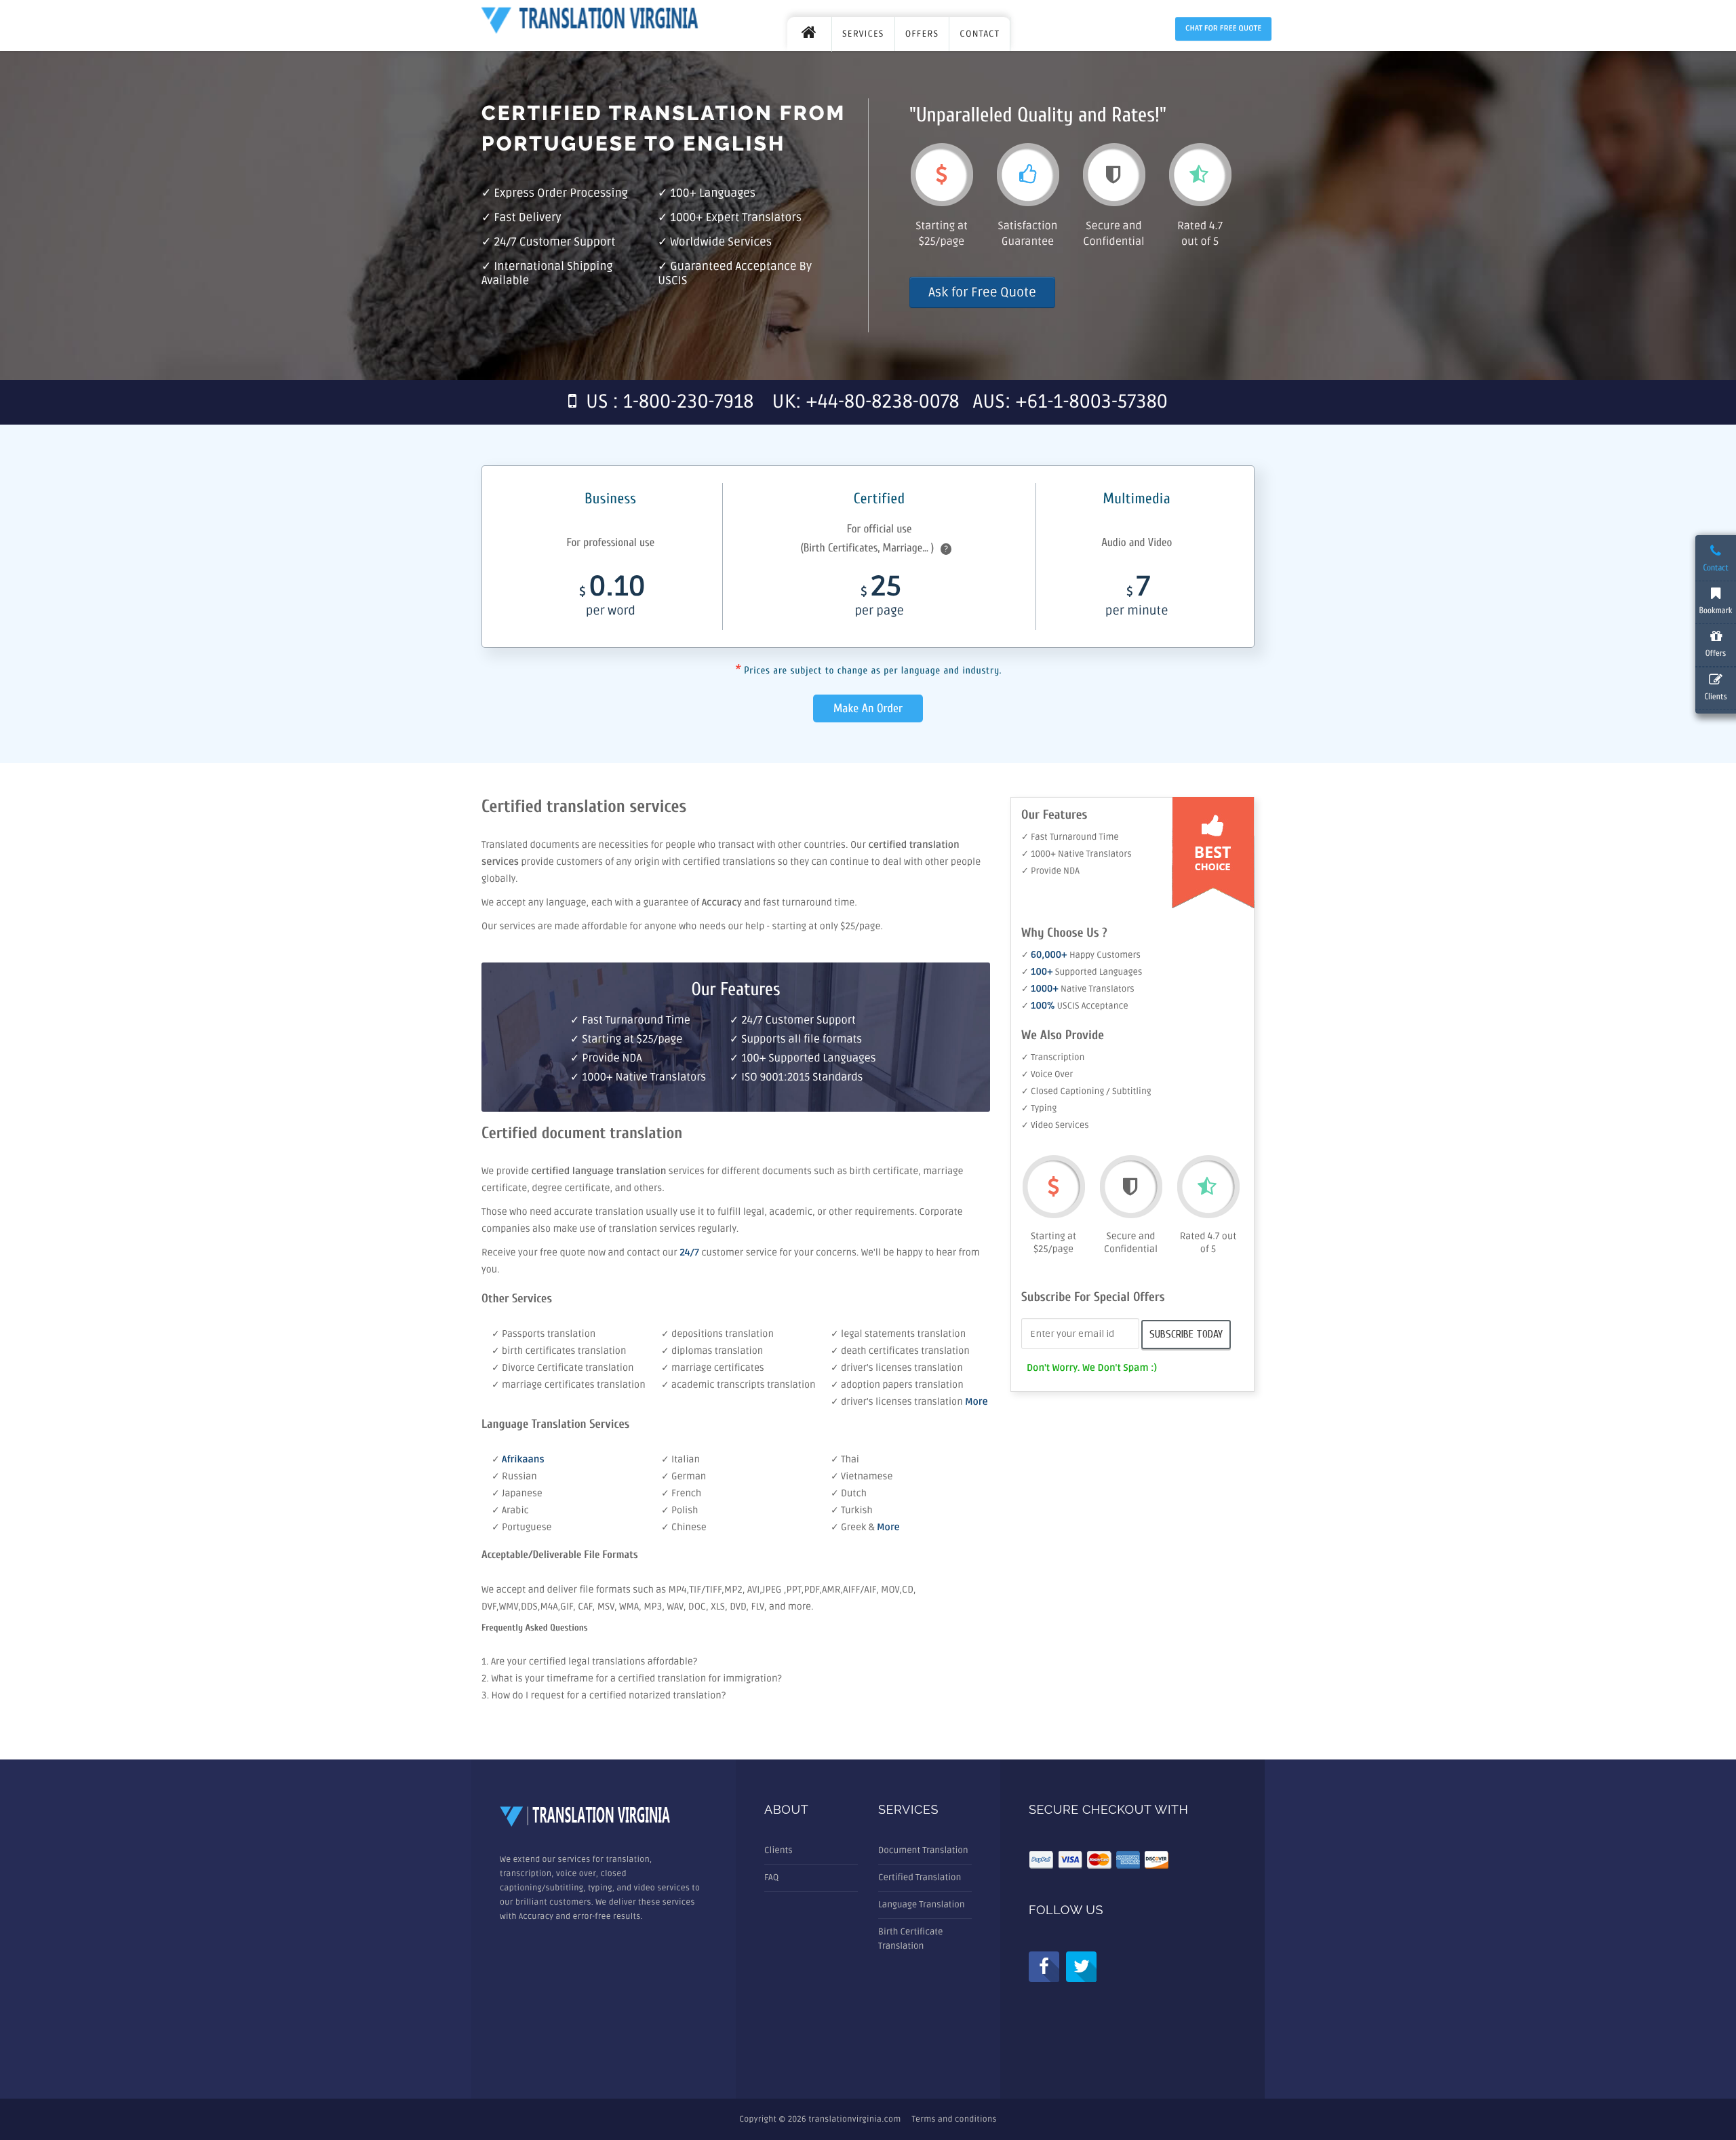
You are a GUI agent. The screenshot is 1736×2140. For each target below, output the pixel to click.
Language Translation (922, 1905)
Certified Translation (920, 1878)
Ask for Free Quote (982, 292)
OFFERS (922, 34)
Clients (778, 1850)
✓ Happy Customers (1081, 955)
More (976, 1402)
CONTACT (980, 34)
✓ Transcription (1053, 1057)
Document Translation (923, 1850)
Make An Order (868, 708)
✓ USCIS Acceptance (1075, 1006)
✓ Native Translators (1078, 989)
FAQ (771, 1878)
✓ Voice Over (1047, 1074)
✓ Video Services (1055, 1125)
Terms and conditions (954, 2119)
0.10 (612, 598)
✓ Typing (1039, 1108)
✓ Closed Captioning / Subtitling (1086, 1091)
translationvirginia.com (854, 2119)
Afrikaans (523, 1460)
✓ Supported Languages (1082, 972)
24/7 (689, 1253)
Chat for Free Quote (1223, 29)
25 (879, 598)
